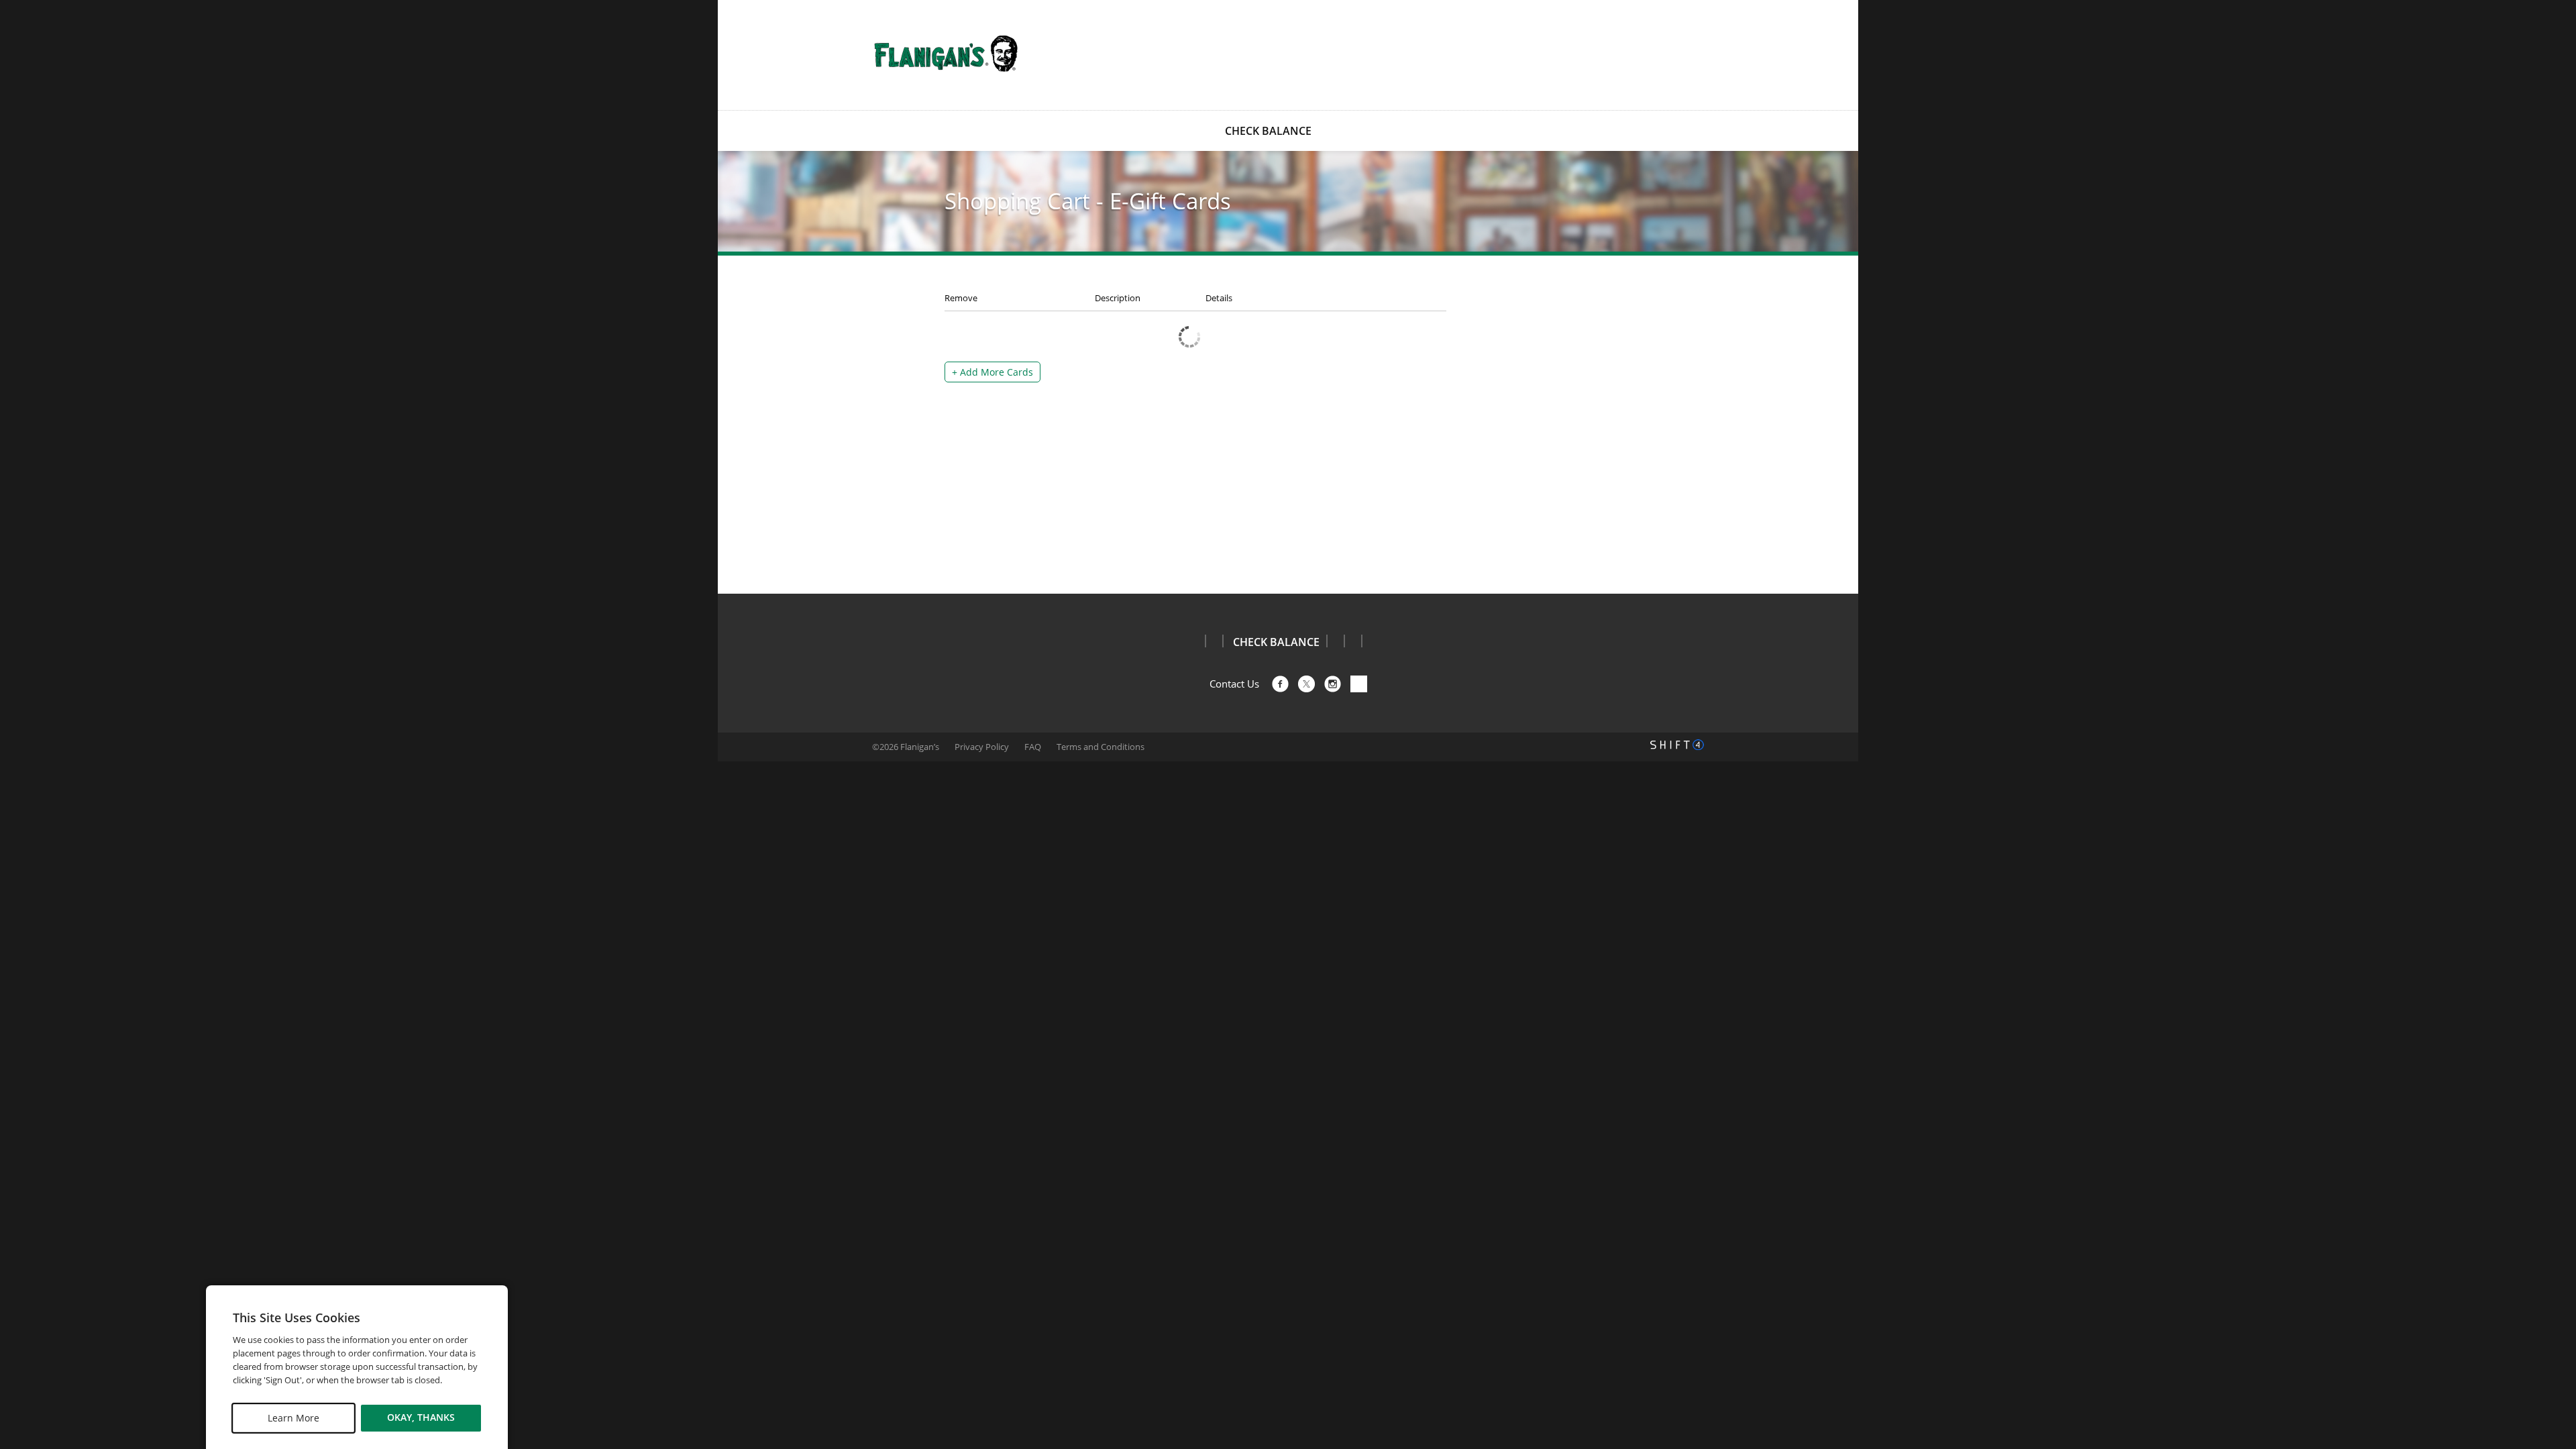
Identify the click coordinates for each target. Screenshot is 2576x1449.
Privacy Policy (982, 747)
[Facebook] (1280, 684)
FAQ (1033, 747)
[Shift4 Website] (1677, 745)
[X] (1306, 684)
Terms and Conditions (1101, 747)
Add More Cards (992, 372)
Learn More (293, 1418)
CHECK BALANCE (1268, 131)
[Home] (946, 54)
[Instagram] (1333, 684)
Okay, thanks (421, 1418)
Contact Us (1234, 684)
